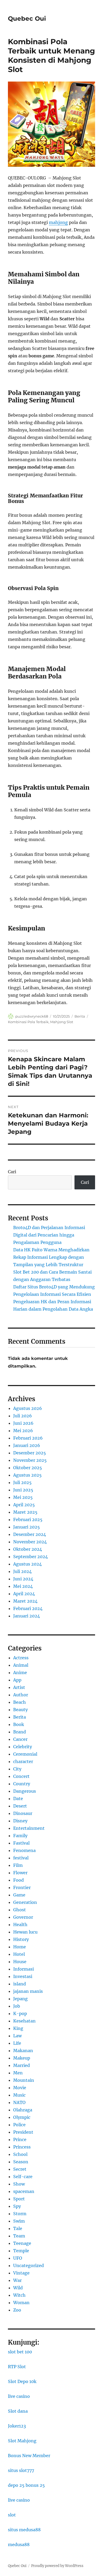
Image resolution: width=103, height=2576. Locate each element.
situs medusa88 (24, 2530)
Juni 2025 (23, 1490)
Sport (19, 2199)
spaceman (24, 2191)
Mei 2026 (23, 1431)
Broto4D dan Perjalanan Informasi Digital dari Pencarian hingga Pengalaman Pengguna (49, 1235)
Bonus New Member (29, 2456)
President (23, 2132)
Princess (22, 2147)
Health (20, 1925)
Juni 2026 (23, 1423)
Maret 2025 (25, 1512)
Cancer (20, 1739)
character (23, 1761)
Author (21, 1695)
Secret (20, 2169)
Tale (18, 2228)
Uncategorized (29, 2265)
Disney (20, 1821)
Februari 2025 (28, 1519)
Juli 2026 (23, 1416)
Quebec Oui (27, 19)
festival (21, 1858)
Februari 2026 (28, 1438)
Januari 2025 (27, 1527)
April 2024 (24, 1594)
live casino (19, 2396)
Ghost (20, 1910)
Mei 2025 (23, 1497)
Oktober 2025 (28, 1468)
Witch (19, 2295)
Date (18, 1799)
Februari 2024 (28, 1608)
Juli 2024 (22, 1571)
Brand (20, 1732)
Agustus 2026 (28, 1408)
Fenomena (24, 1850)
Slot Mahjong (22, 2441)
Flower (20, 1873)
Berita (80, 1016)
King (18, 2028)
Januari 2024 (27, 1616)
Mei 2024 (23, 1586)
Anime (20, 1673)
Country (22, 1784)
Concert (21, 1776)
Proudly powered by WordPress (57, 2566)
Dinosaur (23, 1813)
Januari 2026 (27, 1445)
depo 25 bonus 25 (26, 2485)
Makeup (22, 2058)
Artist (19, 1687)
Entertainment (29, 1828)
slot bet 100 (20, 2352)
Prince (20, 2139)
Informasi (24, 1969)
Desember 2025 (30, 1453)
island (20, 1984)
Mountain (24, 2080)
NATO (19, 2102)
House (20, 1962)
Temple (21, 2251)
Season (21, 2162)
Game (19, 1895)
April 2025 (24, 1505)
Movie (20, 2088)
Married (22, 2065)
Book (19, 1724)
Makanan (23, 2051)
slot (12, 2515)
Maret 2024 (25, 1601)
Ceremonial (25, 1754)
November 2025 (30, 1460)
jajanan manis (28, 1991)
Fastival (21, 1843)
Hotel (19, 1954)
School (20, 2154)
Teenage (22, 2243)
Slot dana (18, 2411)
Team (19, 2236)
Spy (17, 2206)
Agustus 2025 (27, 1475)
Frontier (22, 1887)
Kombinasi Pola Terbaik (28, 1022)
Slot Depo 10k (22, 2381)
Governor (23, 1917)
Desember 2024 (30, 1534)
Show (19, 2184)
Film (18, 1865)
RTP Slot (17, 2367)
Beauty (20, 1710)
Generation (25, 1902)
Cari (12, 1172)
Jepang (20, 1999)
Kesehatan (24, 2021)
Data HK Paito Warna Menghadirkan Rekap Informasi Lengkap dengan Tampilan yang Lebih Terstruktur (51, 1257)
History (21, 1939)
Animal (21, 1665)
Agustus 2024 (27, 1564)
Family (20, 1836)
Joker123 (17, 2426)
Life (17, 2043)
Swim (19, 2221)
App (17, 1680)
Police (19, 2125)
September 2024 (31, 1557)
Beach (20, 1702)
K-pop (20, 2013)
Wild (18, 2288)
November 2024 (30, 1542)
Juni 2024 (23, 1579)
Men (18, 2073)
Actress (21, 1658)
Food (18, 1880)
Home (20, 1947)
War (17, 2280)
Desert (20, 1806)
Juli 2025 (22, 1482)
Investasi (23, 1976)
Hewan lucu (25, 1932)
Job (17, 2006)
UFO (18, 2258)
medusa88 (19, 2544)
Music (19, 2095)
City (17, 1769)
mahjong (58, 222)
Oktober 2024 (28, 1549)
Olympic (22, 2117)
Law (17, 2036)
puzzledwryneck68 (32, 1016)
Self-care (23, 2177)
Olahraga (23, 2110)
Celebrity (23, 1747)
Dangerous (25, 1791)
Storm (20, 2214)
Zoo (17, 2310)
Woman (21, 2303)
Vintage (21, 2273)
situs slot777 (21, 2470)
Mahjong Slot (62, 1022)
